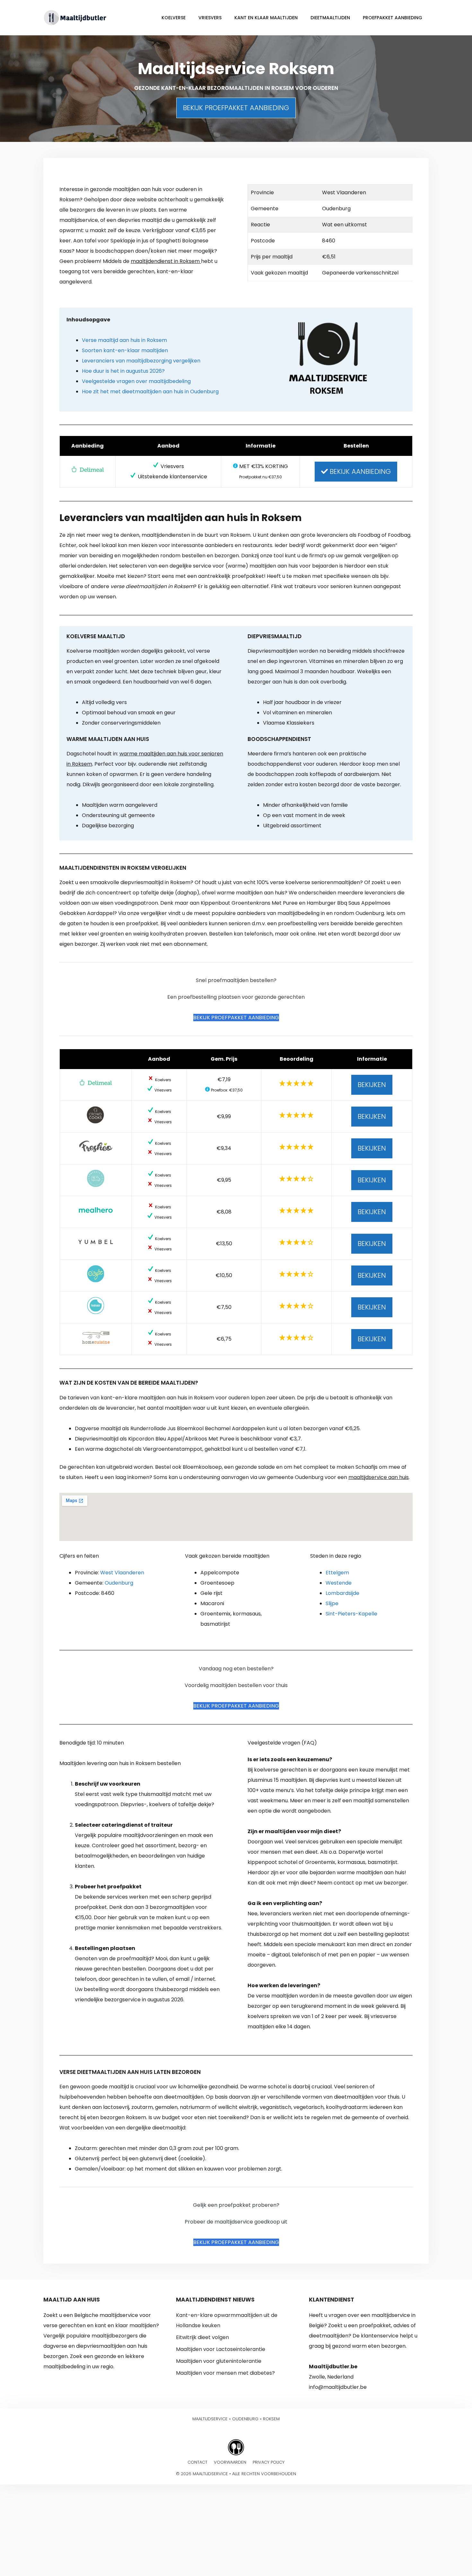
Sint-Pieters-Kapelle (351, 1614)
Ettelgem (337, 1573)
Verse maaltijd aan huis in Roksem (124, 340)
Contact (197, 2462)
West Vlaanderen (122, 1573)
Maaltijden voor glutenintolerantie (219, 2361)
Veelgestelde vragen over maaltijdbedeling (136, 381)
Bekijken (372, 1085)
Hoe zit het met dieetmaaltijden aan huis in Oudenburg (150, 392)
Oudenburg (119, 1583)
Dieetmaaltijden (330, 18)
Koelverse (174, 18)
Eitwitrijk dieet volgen (202, 2337)
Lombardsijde (342, 1593)
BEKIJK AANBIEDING (359, 471)
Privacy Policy (269, 2462)
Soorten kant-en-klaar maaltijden (125, 350)
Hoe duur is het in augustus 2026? (123, 371)
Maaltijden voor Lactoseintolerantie (221, 2349)
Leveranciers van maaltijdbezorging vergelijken (141, 361)
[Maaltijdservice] (75, 17)
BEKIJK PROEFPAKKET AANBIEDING (236, 108)
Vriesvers (210, 18)
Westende (339, 1583)
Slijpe (332, 1603)
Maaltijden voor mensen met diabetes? (225, 2373)
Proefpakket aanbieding (393, 18)
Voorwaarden (230, 2462)
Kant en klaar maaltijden (266, 18)
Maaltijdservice (210, 2419)
